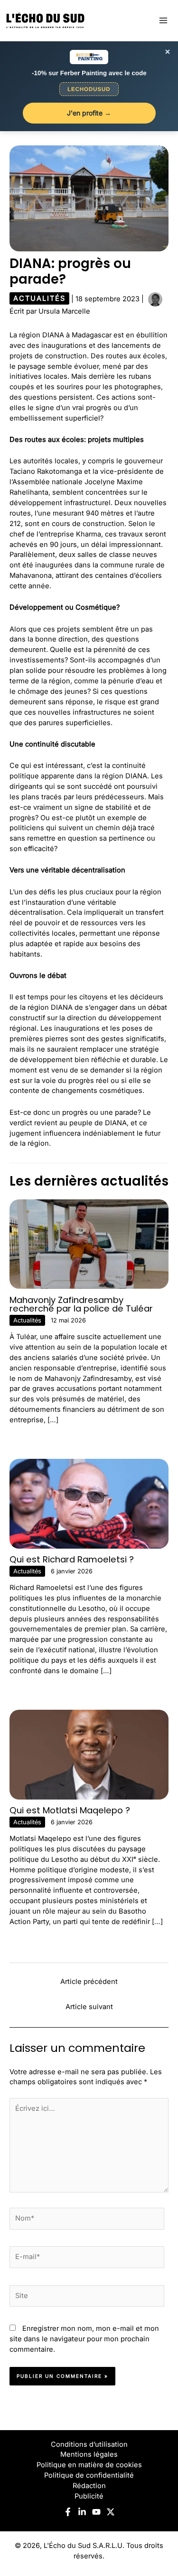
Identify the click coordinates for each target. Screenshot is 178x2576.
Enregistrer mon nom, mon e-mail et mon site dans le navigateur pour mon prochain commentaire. (84, 2339)
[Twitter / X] (111, 2512)
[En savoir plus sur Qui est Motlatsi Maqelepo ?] (89, 1754)
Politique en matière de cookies (89, 2465)
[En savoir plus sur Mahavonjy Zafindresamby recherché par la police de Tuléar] (89, 1244)
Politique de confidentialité (89, 2475)
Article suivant (89, 2007)
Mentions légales (89, 2454)
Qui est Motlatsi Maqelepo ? (70, 1810)
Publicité (89, 2496)
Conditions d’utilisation (89, 2444)
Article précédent (89, 1982)
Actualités (39, 298)
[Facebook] (68, 2512)
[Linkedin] (82, 2512)
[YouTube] (96, 2512)
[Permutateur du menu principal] (163, 20)
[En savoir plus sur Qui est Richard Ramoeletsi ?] (89, 1503)
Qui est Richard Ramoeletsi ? (72, 1559)
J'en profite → (89, 113)
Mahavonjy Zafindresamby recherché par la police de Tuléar (81, 1304)
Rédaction (89, 2486)
